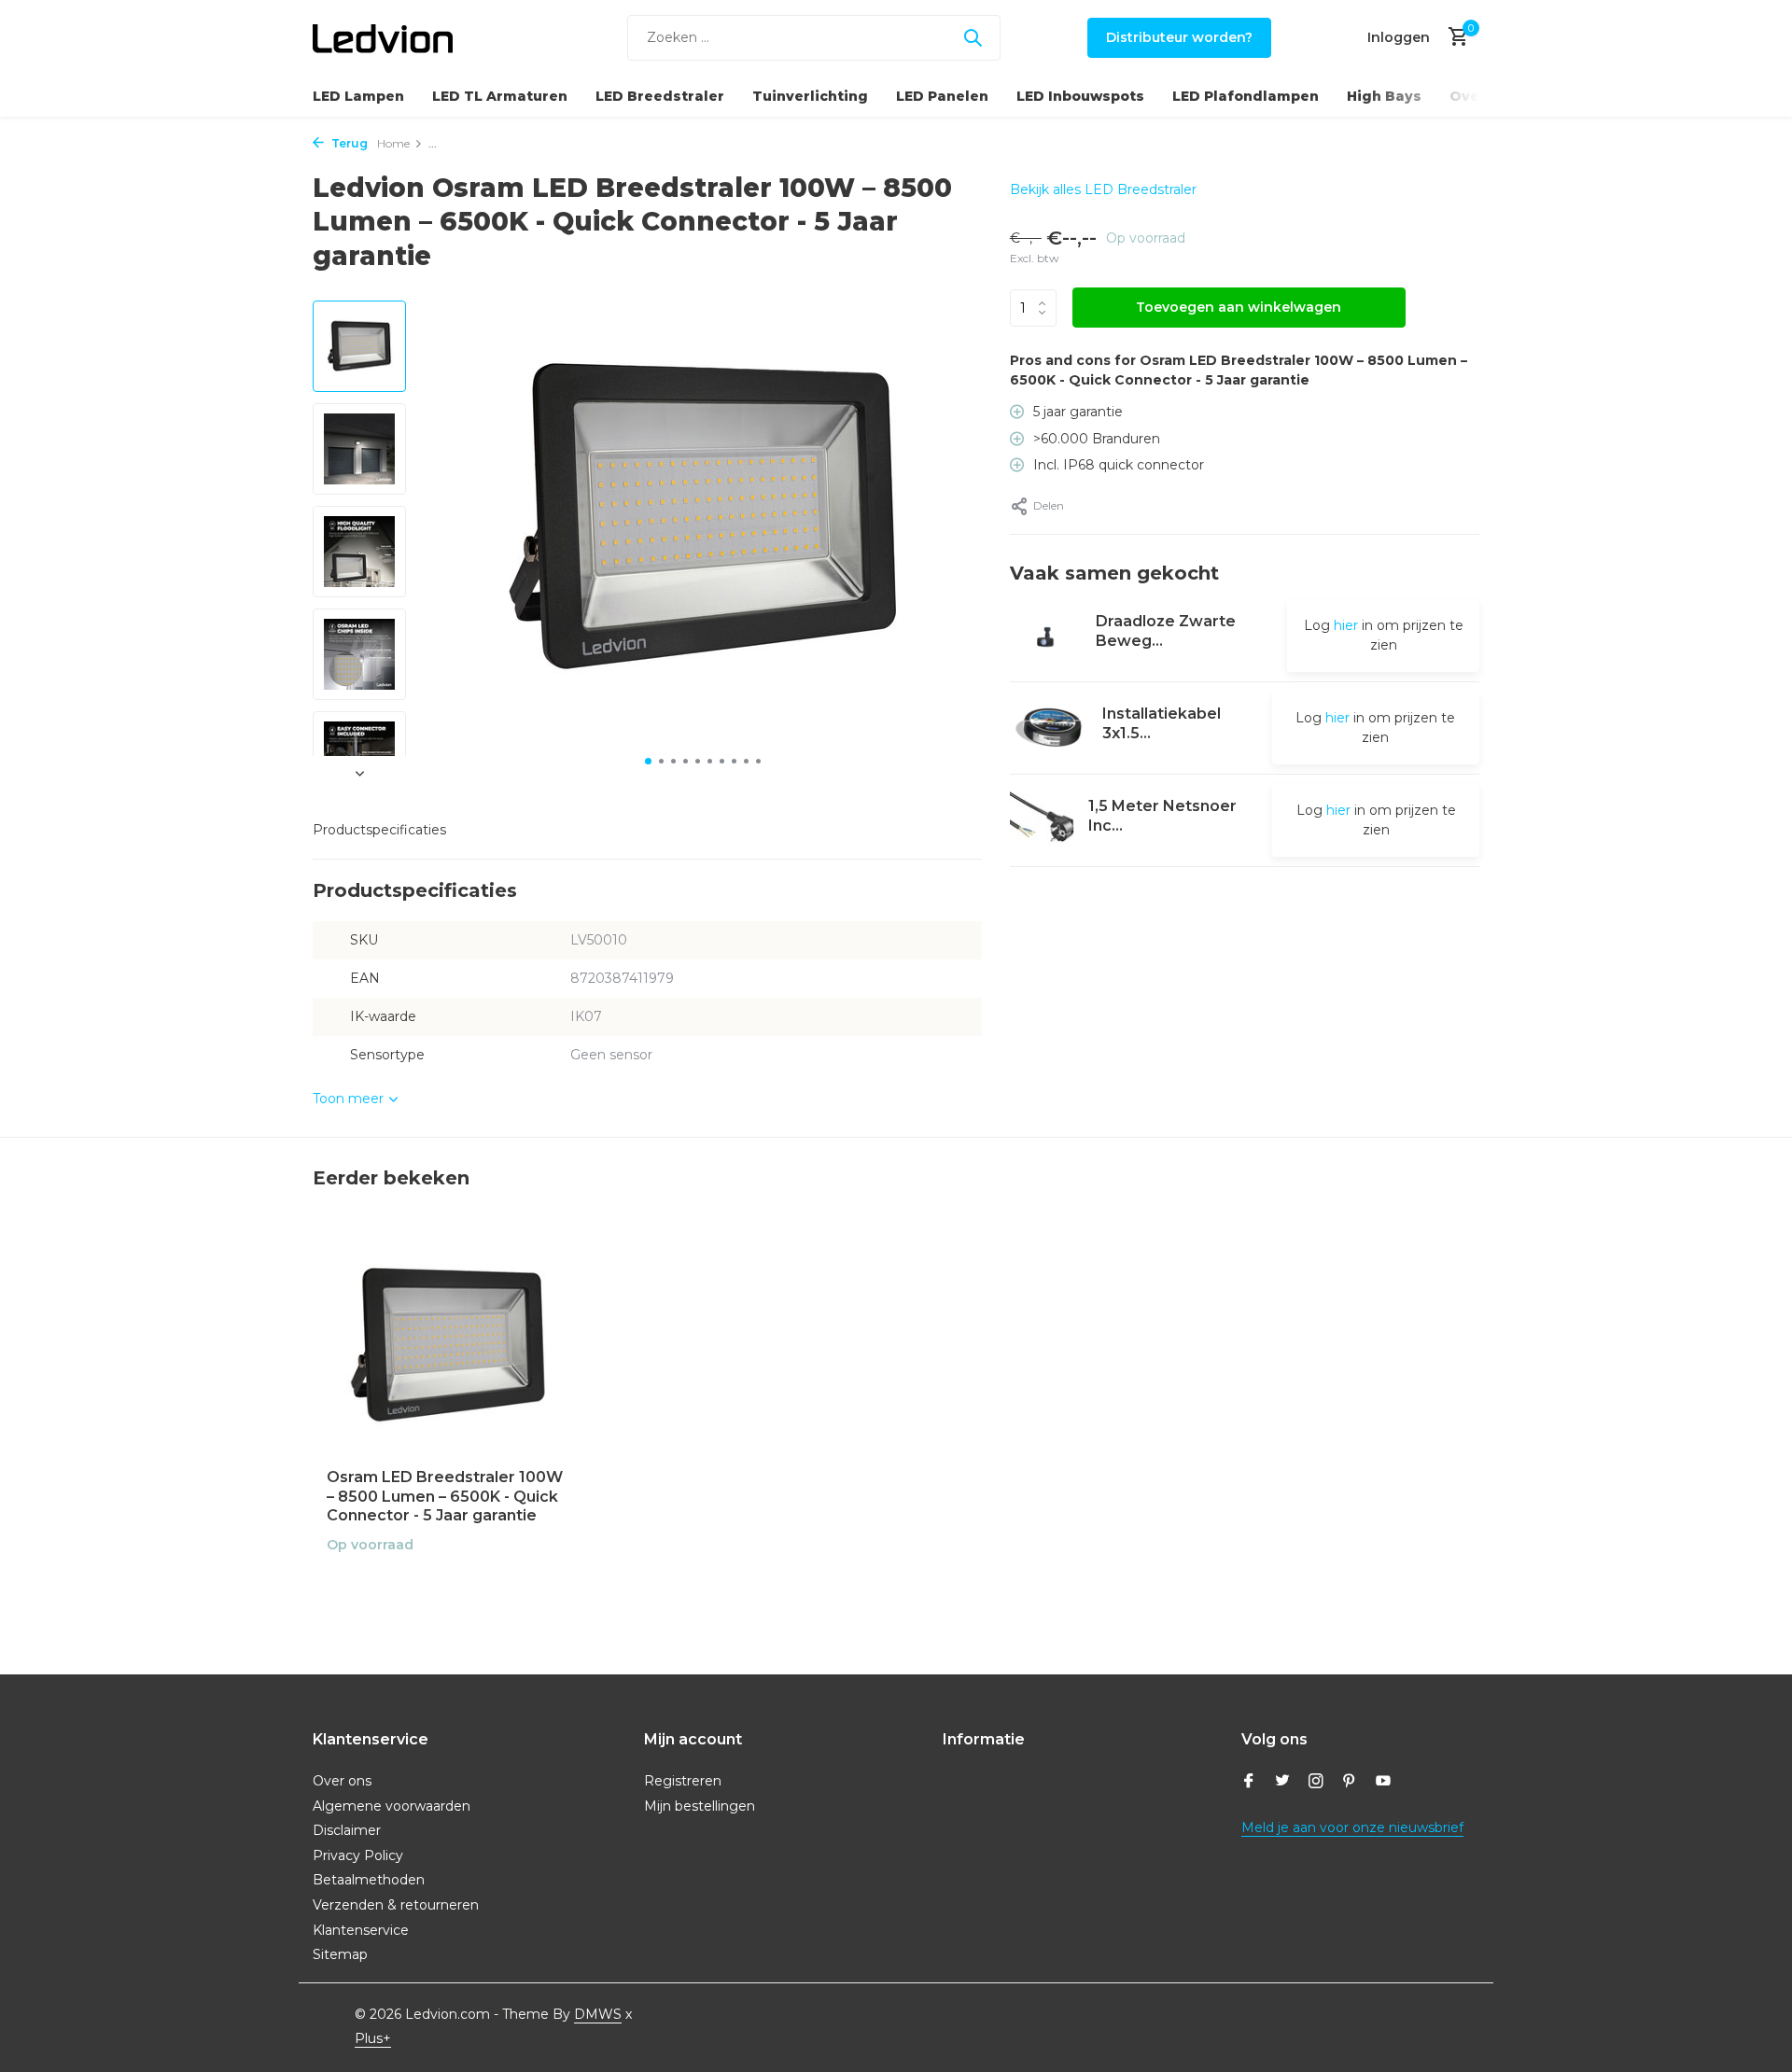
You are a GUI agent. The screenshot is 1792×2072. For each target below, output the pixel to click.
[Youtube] (1383, 1783)
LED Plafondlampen (1246, 96)
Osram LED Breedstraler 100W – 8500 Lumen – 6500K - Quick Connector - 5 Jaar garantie (445, 1497)
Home (393, 143)
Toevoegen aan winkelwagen (1239, 307)
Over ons (342, 1781)
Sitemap (340, 1954)
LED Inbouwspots (1080, 96)
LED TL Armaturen (500, 96)
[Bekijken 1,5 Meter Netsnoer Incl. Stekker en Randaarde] (1042, 820)
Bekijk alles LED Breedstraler (1103, 189)
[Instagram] (1316, 1783)
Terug (348, 143)
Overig (1475, 96)
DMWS (598, 2014)
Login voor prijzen (448, 1584)
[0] (1454, 38)
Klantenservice (361, 1930)
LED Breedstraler (660, 96)
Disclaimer (347, 1830)
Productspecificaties (379, 830)
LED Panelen (942, 96)
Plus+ (373, 2038)
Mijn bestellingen (700, 1806)
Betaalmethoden (369, 1880)
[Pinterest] (1350, 1783)
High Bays (1384, 96)
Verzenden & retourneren (396, 1905)
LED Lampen (358, 96)
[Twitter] (1282, 1783)
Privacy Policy (358, 1855)
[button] (648, 761)
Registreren (683, 1781)
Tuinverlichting (810, 96)
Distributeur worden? (1179, 37)
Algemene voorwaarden (392, 1806)
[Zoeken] (973, 37)
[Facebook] (1249, 1783)
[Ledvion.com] (383, 37)
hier (1346, 625)
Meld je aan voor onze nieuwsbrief (1352, 1827)
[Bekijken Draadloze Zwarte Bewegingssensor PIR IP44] (1046, 636)
